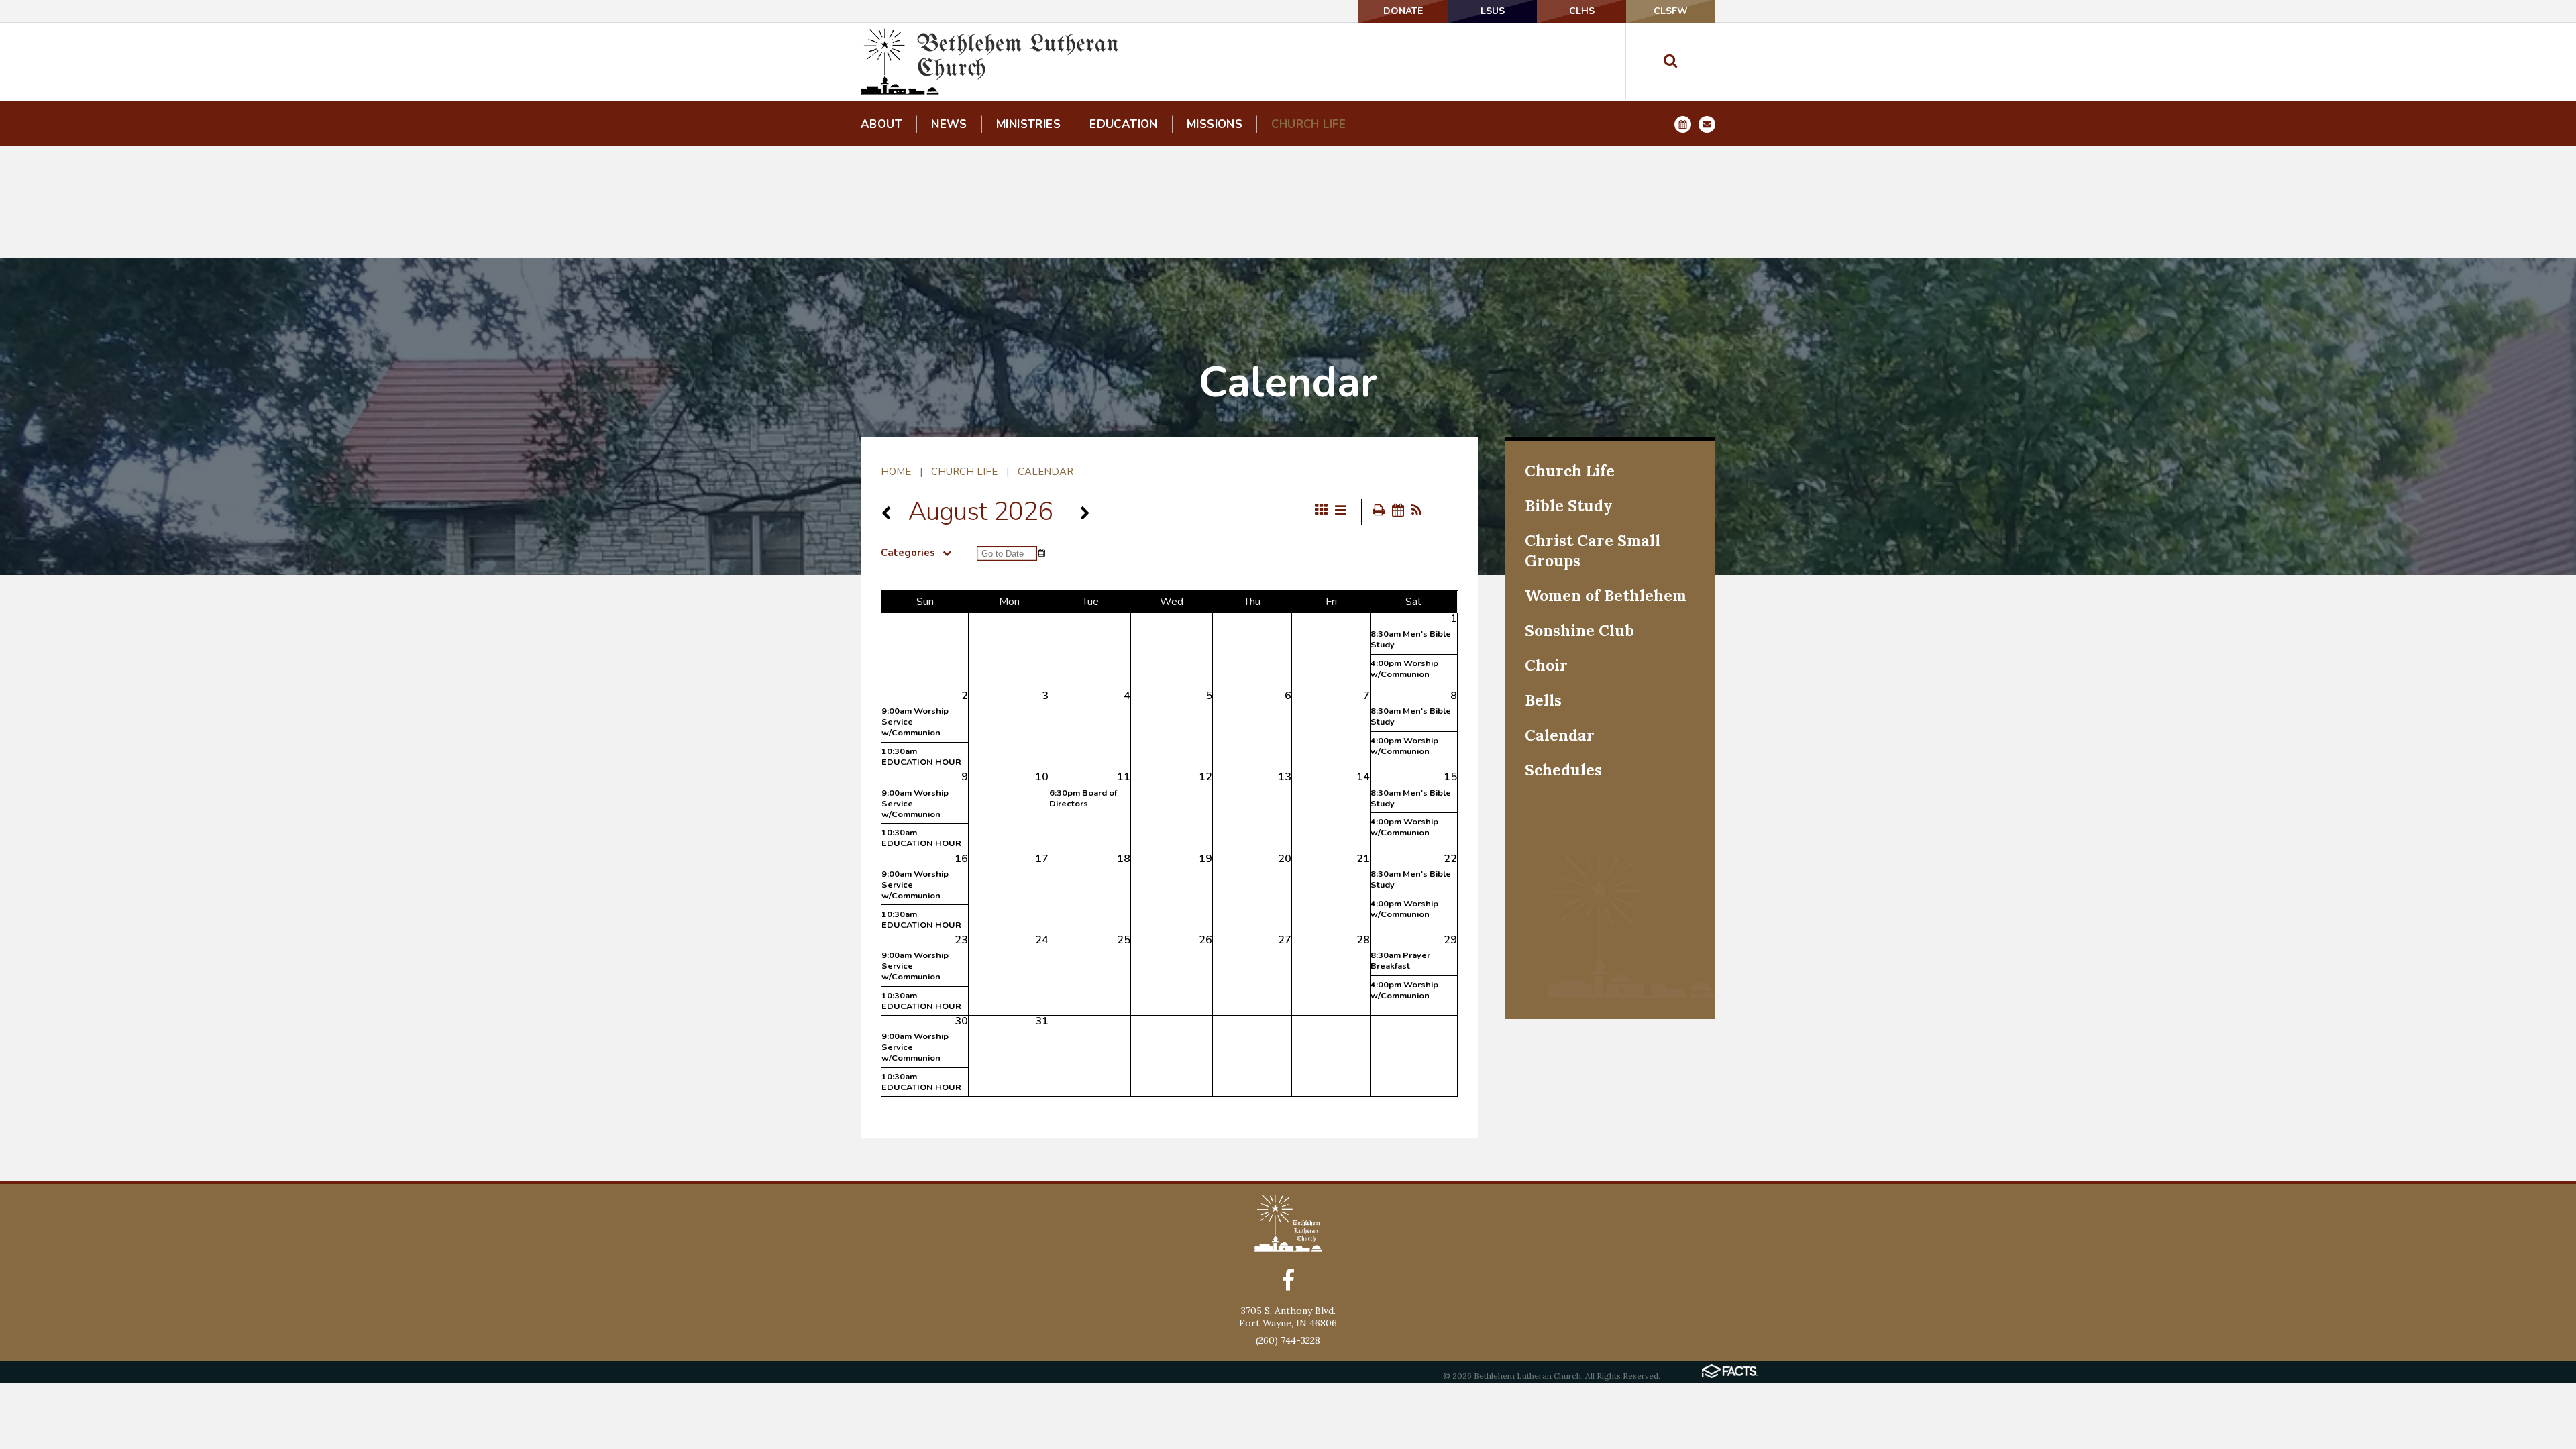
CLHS (1582, 11)
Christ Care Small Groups (1593, 550)
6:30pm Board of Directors (1083, 798)
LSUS (1493, 11)
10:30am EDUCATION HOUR (921, 757)
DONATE (1403, 11)
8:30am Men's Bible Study (1411, 639)
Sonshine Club (1579, 630)
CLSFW (1671, 11)
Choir (1546, 665)
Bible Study (1569, 505)
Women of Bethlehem (1606, 595)
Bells (1543, 700)
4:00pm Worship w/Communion (1404, 669)
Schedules (1563, 770)
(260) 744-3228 (1288, 1340)
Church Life (964, 472)
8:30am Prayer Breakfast (1400, 961)
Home (896, 472)
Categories (908, 553)
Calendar (1045, 472)
